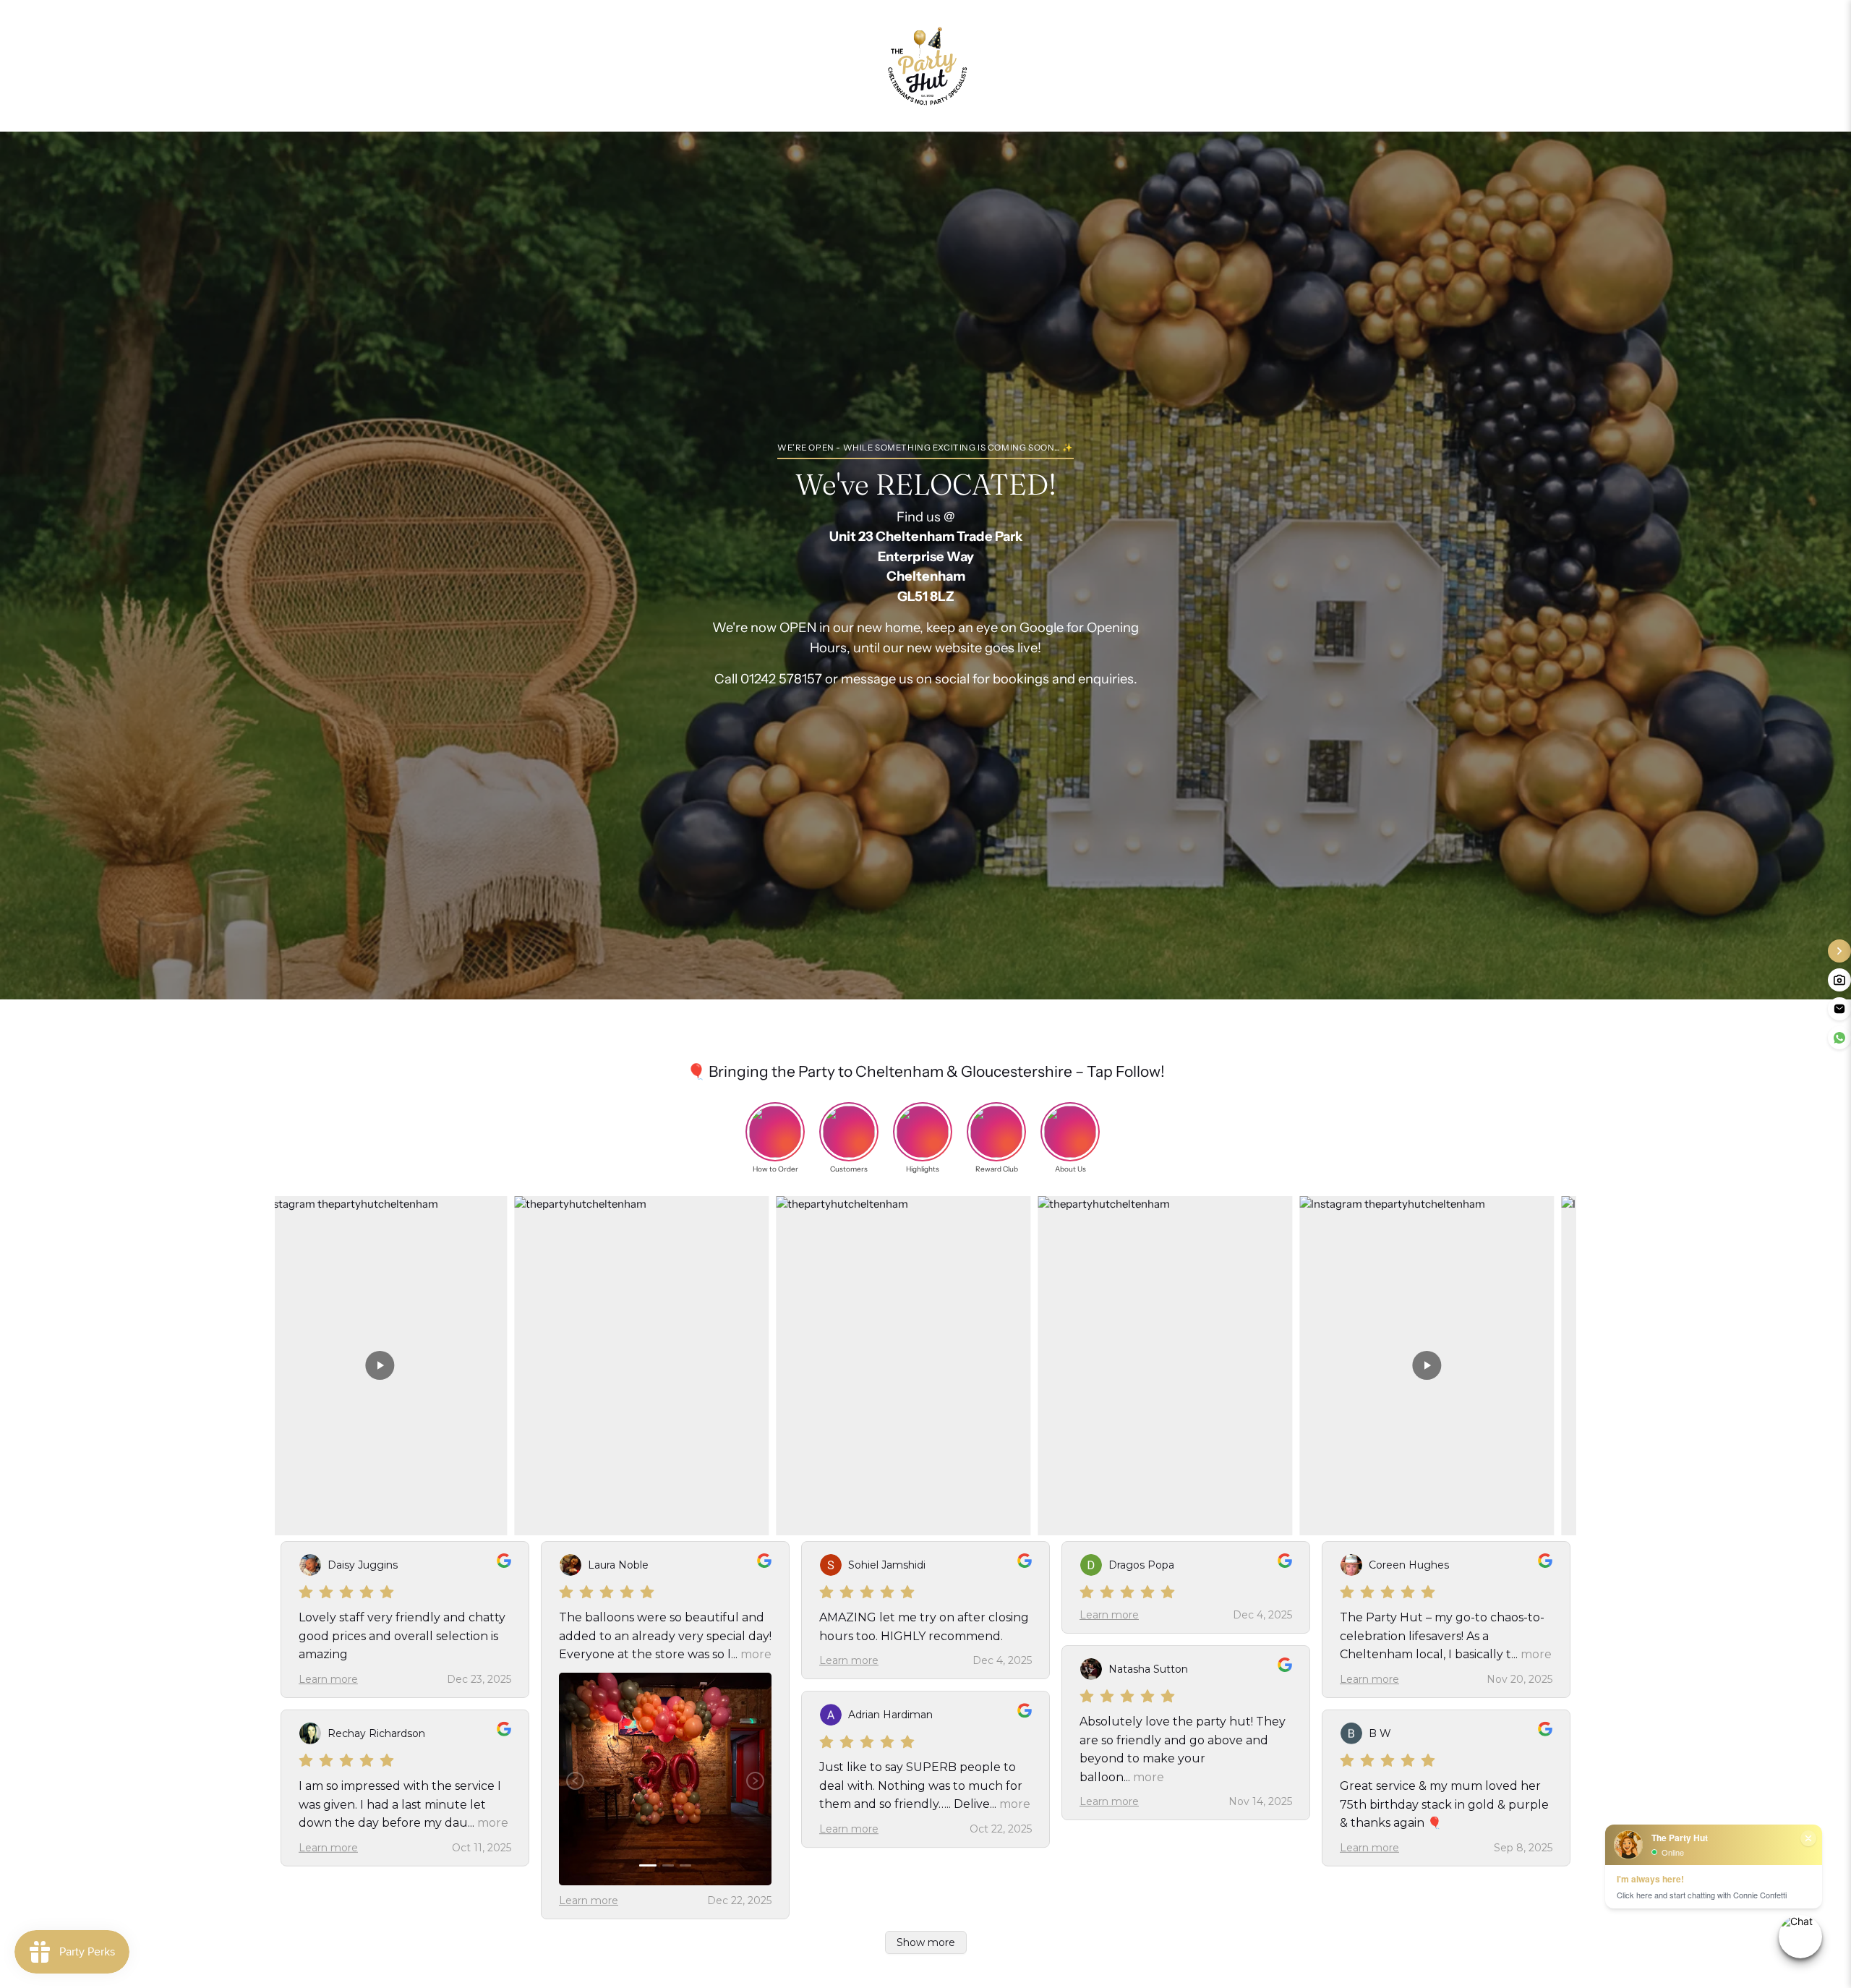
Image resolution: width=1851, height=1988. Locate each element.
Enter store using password (1083, 65)
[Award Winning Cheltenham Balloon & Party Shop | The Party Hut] (925, 66)
